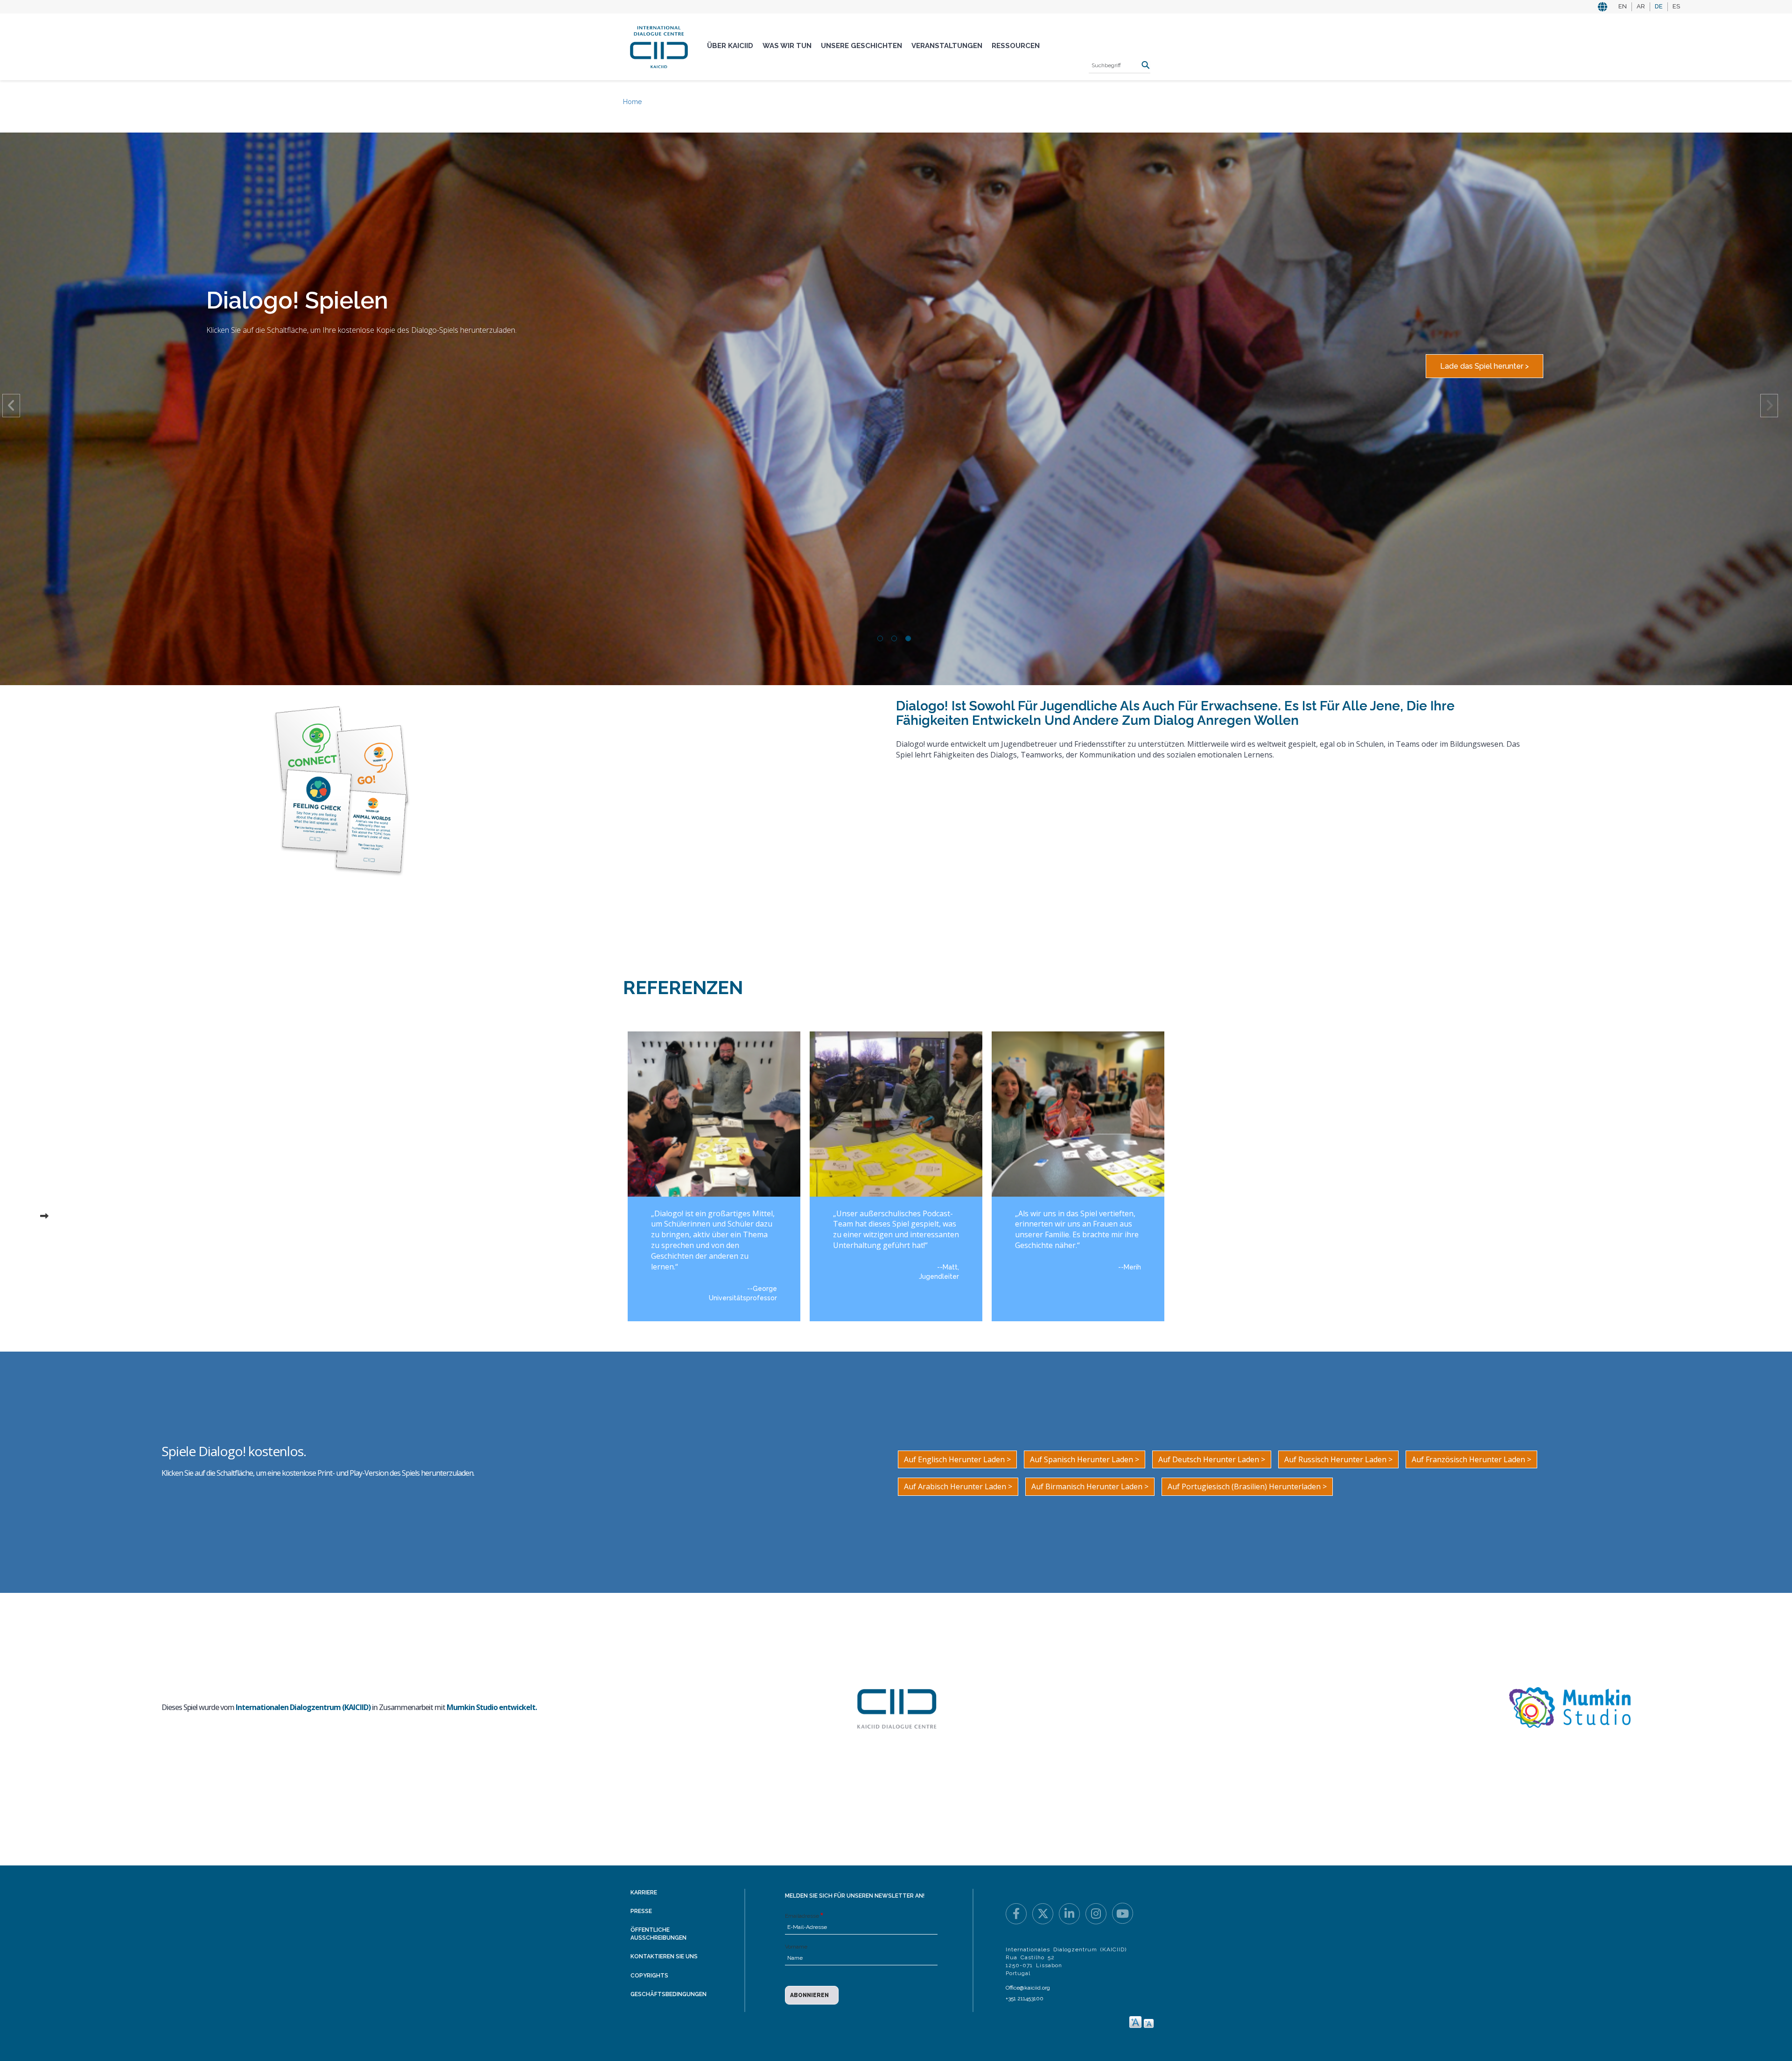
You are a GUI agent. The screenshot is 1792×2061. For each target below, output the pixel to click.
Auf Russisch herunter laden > (1338, 1459)
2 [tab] (894, 638)
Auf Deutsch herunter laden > (1212, 1459)
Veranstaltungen (947, 46)
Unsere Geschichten (861, 46)
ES (1676, 6)
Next (1769, 406)
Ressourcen (1016, 46)
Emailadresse (802, 1916)
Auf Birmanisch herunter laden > (1090, 1486)
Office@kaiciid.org (1028, 1988)
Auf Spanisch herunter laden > (1085, 1459)
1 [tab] (880, 638)
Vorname (796, 1947)
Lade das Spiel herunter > (1484, 366)
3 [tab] (908, 638)
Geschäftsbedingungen (668, 1994)
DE (1659, 6)
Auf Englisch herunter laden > (957, 1459)
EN (1623, 6)
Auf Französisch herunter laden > (1471, 1459)
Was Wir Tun (787, 46)
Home (632, 102)
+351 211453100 (1025, 1998)
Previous (11, 406)
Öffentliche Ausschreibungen (658, 1934)
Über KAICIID (730, 46)
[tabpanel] (896, 207)
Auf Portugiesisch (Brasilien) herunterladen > (1247, 1486)
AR (1641, 6)
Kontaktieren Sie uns (664, 1956)
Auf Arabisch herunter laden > (958, 1486)
